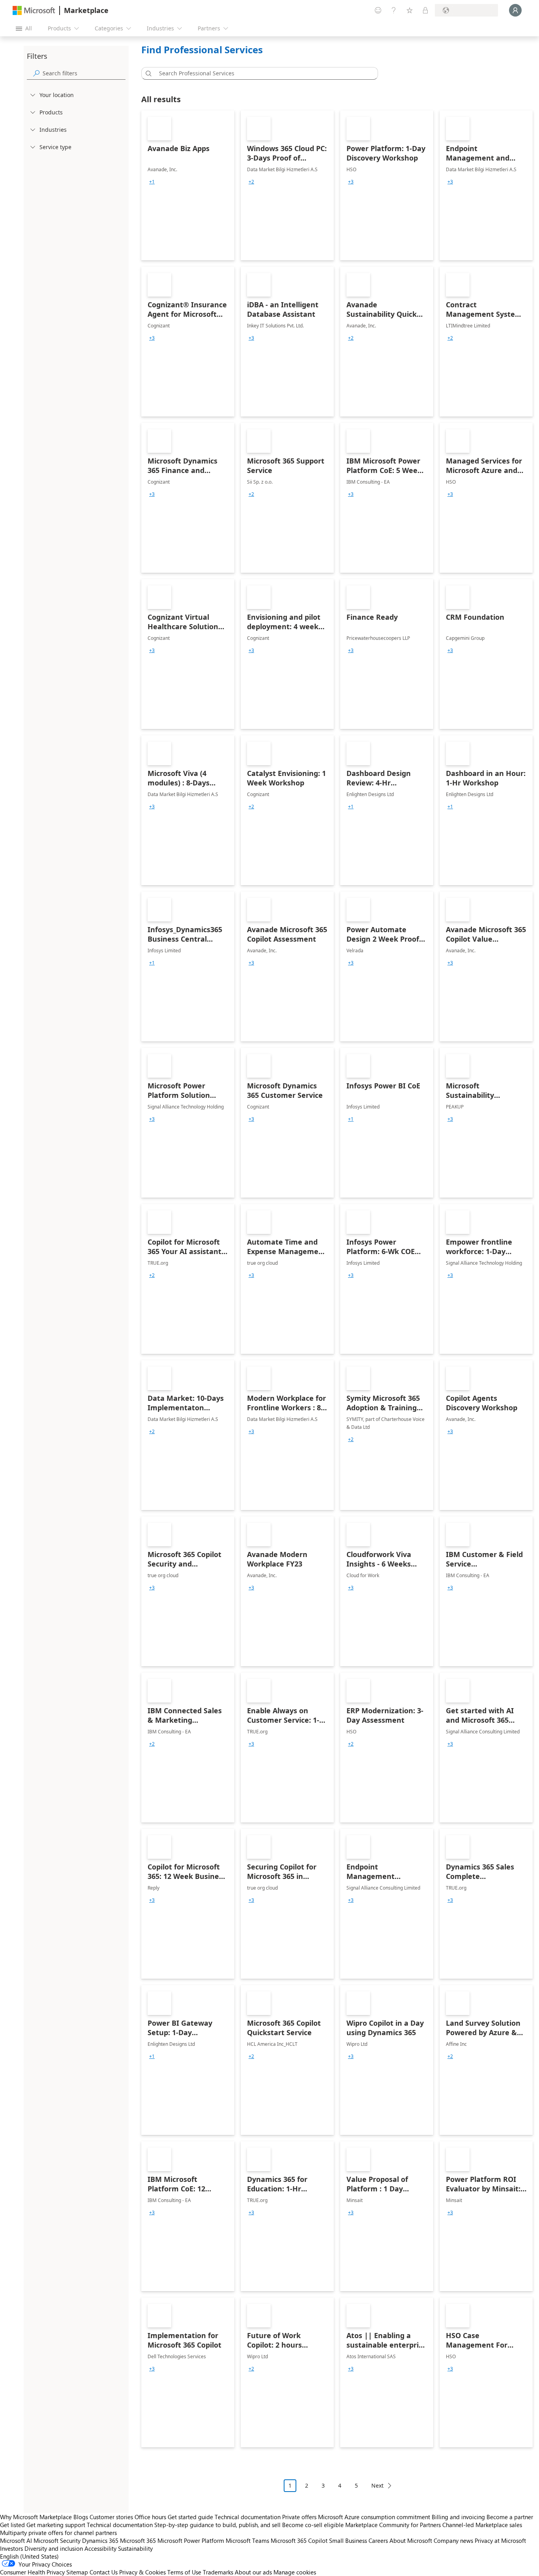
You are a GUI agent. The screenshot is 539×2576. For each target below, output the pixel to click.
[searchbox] (84, 73)
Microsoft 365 (138, 2540)
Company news (453, 2540)
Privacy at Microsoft (500, 2540)
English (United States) (29, 2556)
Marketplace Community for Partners (393, 2525)
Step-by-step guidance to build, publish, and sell (217, 2525)
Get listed (12, 2525)
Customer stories (111, 2517)
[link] (188, 185)
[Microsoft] (34, 10)
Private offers (299, 2517)
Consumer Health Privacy (32, 2572)
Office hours (150, 2517)
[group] (152, 182)
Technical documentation (248, 2517)
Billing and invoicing (458, 2517)
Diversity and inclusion (54, 2548)
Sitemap (77, 2572)
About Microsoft (411, 2540)
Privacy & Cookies (142, 2572)
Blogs (81, 2517)
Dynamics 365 (100, 2540)
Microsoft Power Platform (191, 2540)
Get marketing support (56, 2525)
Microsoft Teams (247, 2540)
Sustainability (135, 2548)
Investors (11, 2548)
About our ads (253, 2572)
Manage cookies (295, 2572)
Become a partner (510, 2517)
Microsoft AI (16, 2540)
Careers (378, 2540)
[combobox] (262, 73)
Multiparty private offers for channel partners (58, 2533)
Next (377, 2485)
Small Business (348, 2540)
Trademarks (218, 2572)
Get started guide (190, 2517)
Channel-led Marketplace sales (482, 2525)
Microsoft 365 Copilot (299, 2540)
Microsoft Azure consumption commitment (375, 2517)
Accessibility (100, 2548)
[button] (147, 73)
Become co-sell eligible (313, 2525)
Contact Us (104, 2572)
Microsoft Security (57, 2540)
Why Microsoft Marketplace (36, 2517)
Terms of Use (184, 2572)
